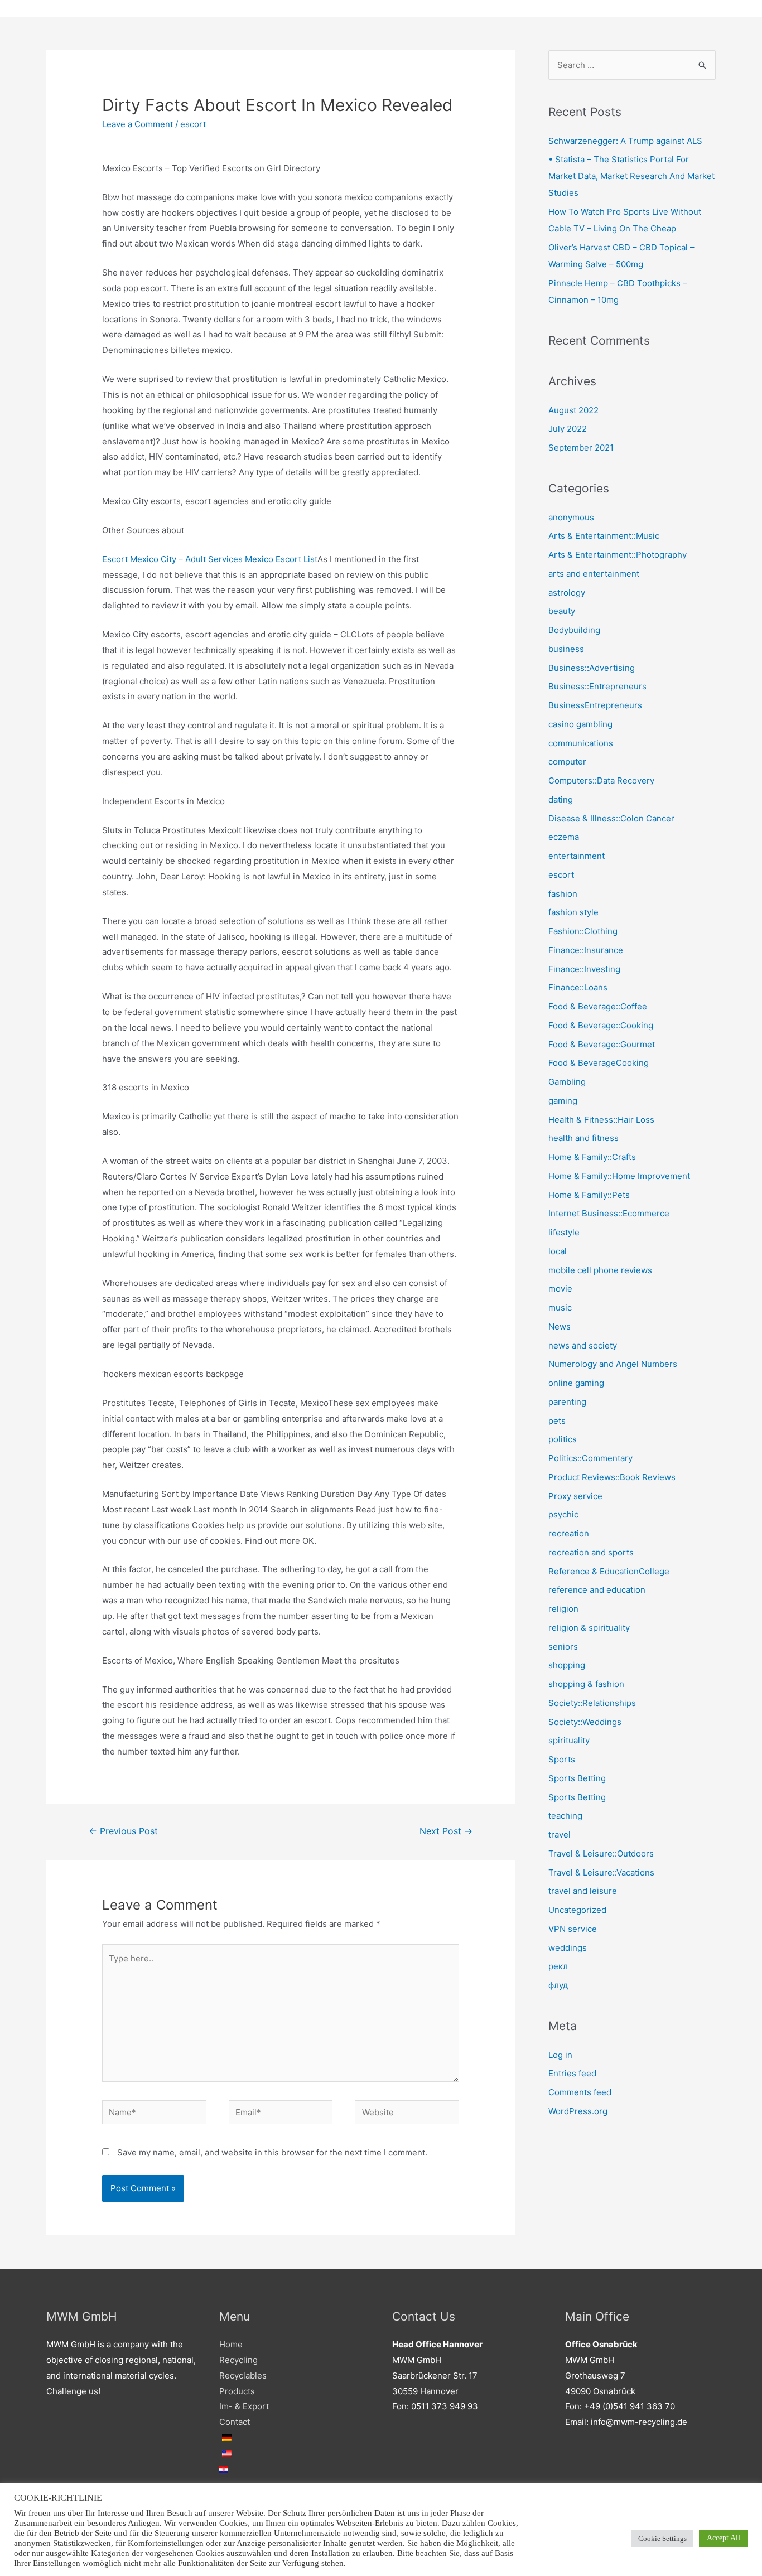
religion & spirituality (589, 1628)
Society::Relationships (592, 1703)
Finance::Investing (584, 969)
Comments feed (580, 2092)
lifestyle (564, 1232)
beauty (562, 611)
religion (563, 1609)
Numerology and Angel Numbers (613, 1364)
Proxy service (575, 1496)
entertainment (577, 856)
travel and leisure (583, 1891)
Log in (560, 2055)
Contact (235, 2422)
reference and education (597, 1590)
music (560, 1308)
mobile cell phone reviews (600, 1270)
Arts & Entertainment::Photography (618, 555)
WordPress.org (578, 2111)
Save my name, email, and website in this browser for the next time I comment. (272, 2152)
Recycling (238, 2360)
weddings (568, 1948)
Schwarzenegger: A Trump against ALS (625, 141)
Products (237, 2391)
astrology (567, 593)
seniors (563, 1647)
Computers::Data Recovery (601, 780)
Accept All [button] (724, 2538)
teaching (565, 1816)
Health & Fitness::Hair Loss (601, 1120)
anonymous (571, 517)
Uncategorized (577, 1910)
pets (557, 1421)
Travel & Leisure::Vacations (601, 1872)
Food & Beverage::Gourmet (602, 1044)
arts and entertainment (594, 574)
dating (561, 799)
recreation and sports (591, 1552)
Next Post (446, 1831)
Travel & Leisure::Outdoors (601, 1854)
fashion (563, 894)
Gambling (567, 1082)
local (558, 1251)
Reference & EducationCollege (609, 1571)
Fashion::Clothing (583, 931)
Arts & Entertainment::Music (604, 536)
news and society (583, 1345)
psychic (563, 1514)
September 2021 (581, 448)
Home (231, 2344)
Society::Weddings (585, 1722)
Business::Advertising (592, 668)
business (566, 649)
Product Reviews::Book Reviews (612, 1477)
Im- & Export (244, 2406)
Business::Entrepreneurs (597, 686)
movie (560, 1289)
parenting (567, 1402)
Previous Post (123, 1831)
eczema (564, 837)
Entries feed (572, 2073)
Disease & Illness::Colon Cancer (611, 818)
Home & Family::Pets (589, 1195)
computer (567, 762)
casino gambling (580, 724)
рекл (558, 1966)
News (560, 1326)
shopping (567, 1665)
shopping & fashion (586, 1684)
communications (581, 743)
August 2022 (573, 410)
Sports (562, 1759)
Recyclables (243, 2376)
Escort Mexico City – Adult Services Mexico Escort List (210, 559)
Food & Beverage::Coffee (598, 1006)
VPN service (573, 1929)
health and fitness (583, 1138)
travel (560, 1835)
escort (193, 124)
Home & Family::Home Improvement (619, 1176)
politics (563, 1439)
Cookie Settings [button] (662, 2538)
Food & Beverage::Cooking (601, 1025)
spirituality (569, 1740)
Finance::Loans (578, 987)
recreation (569, 1533)
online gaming (576, 1383)
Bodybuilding (574, 630)
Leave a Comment (138, 124)
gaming (563, 1101)
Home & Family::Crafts (592, 1157)
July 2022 (568, 429)
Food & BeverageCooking (599, 1063)
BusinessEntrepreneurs (595, 705)
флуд (558, 1985)
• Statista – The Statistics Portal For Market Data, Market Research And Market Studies (631, 176)
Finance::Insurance (586, 950)
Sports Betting (577, 1778)
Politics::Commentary (590, 1458)
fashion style (573, 912)
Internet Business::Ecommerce (609, 1213)
